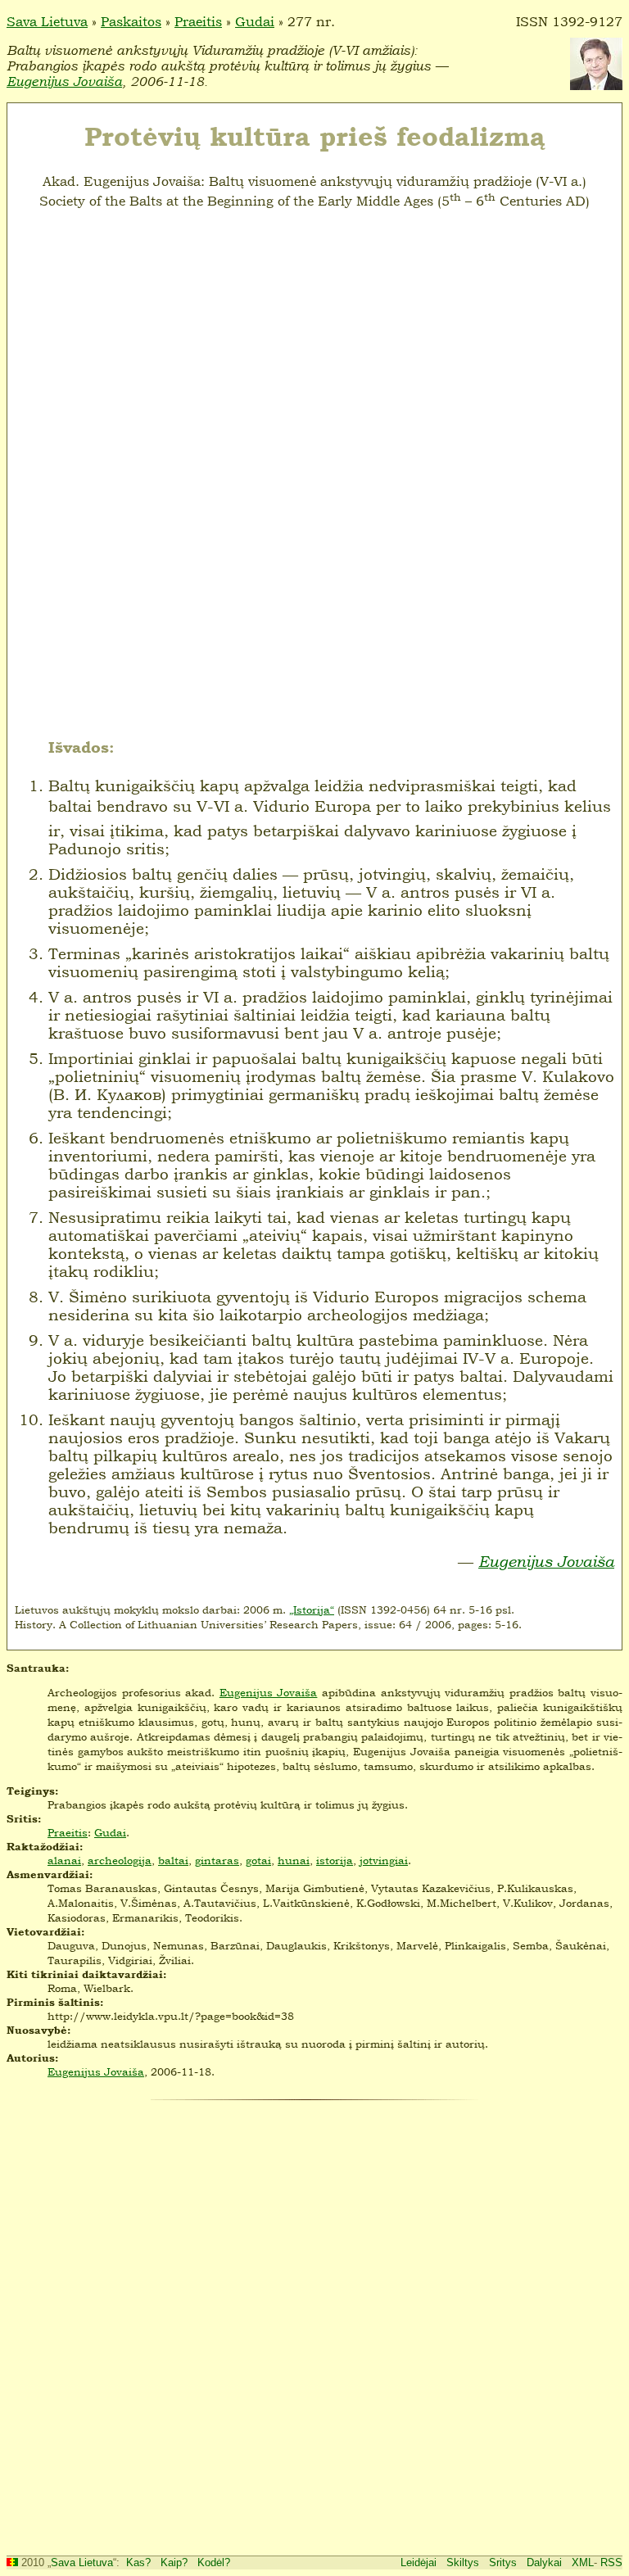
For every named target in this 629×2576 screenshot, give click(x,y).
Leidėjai (419, 2562)
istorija (335, 1860)
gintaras (217, 1860)
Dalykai (544, 2562)
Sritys (503, 2562)
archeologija (120, 1860)
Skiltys (463, 2562)
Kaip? (174, 2562)
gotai (258, 1860)
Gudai (255, 21)
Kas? (138, 2562)
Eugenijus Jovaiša (64, 81)
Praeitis (198, 21)
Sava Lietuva (47, 21)
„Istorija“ (312, 1609)
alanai (64, 1860)
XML (583, 2562)
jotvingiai (384, 1860)
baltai (173, 1860)
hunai (294, 1860)
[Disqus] (314, 2325)
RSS (611, 2562)
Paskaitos (131, 21)
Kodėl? (214, 2562)
